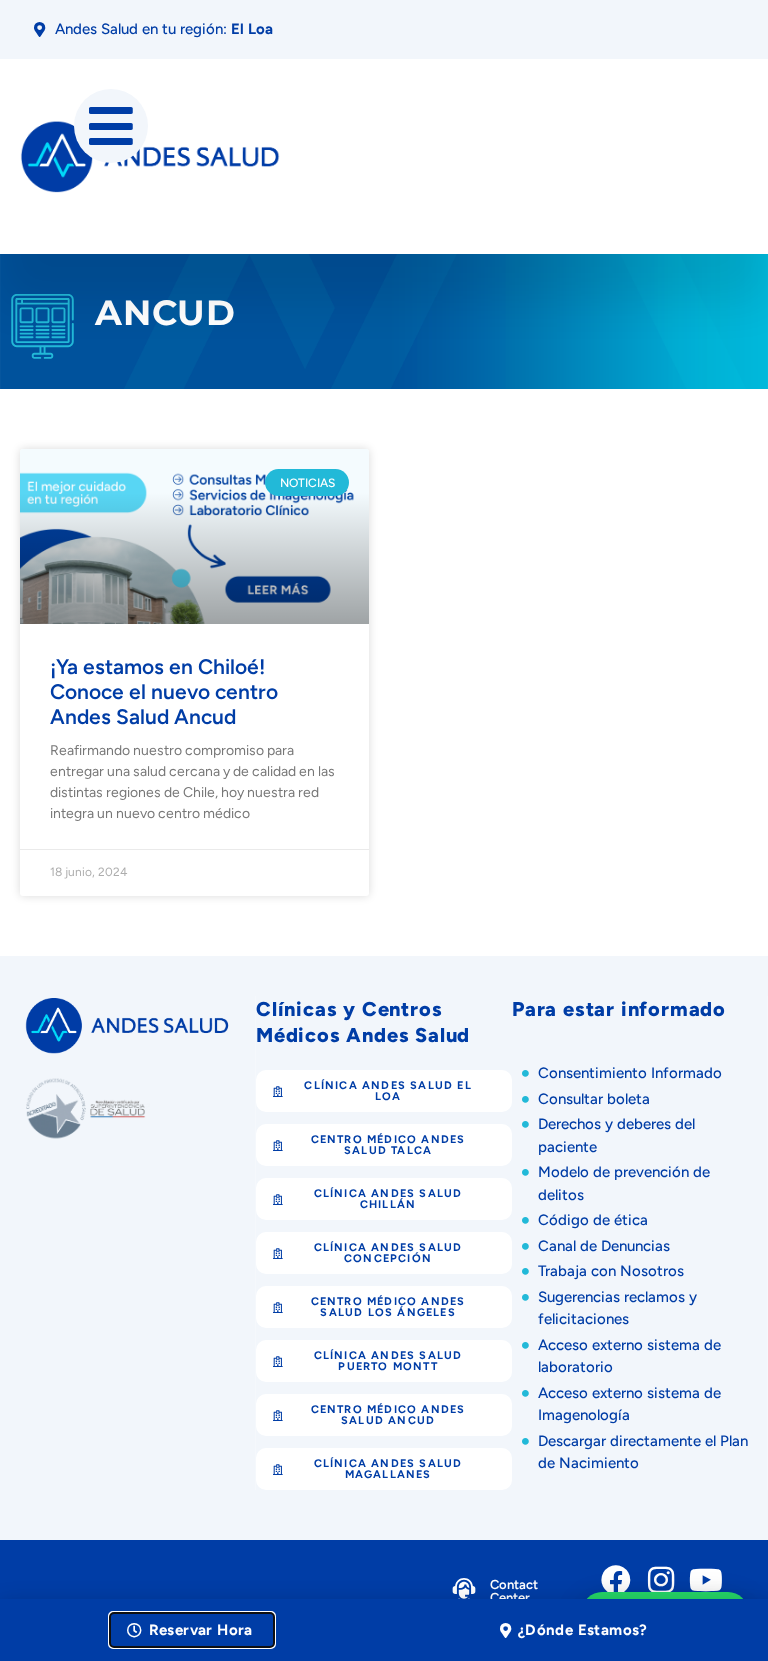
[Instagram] (661, 1580)
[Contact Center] (464, 1594)
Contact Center (514, 1591)
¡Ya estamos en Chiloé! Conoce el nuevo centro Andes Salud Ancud (164, 691)
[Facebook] (616, 1580)
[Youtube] (706, 1580)
